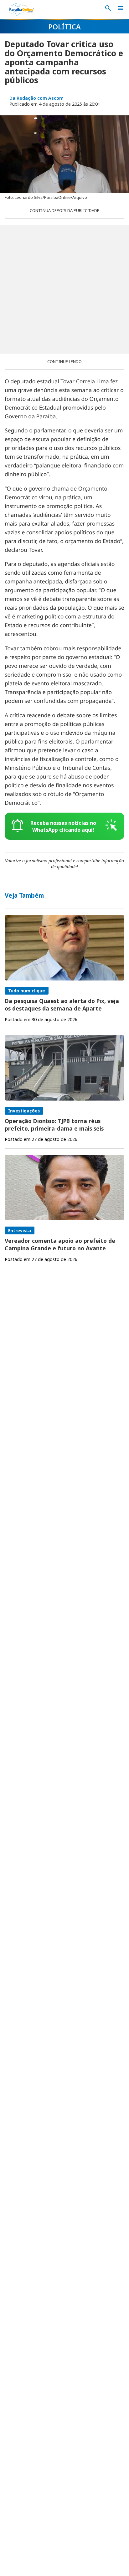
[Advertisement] (64, 289)
